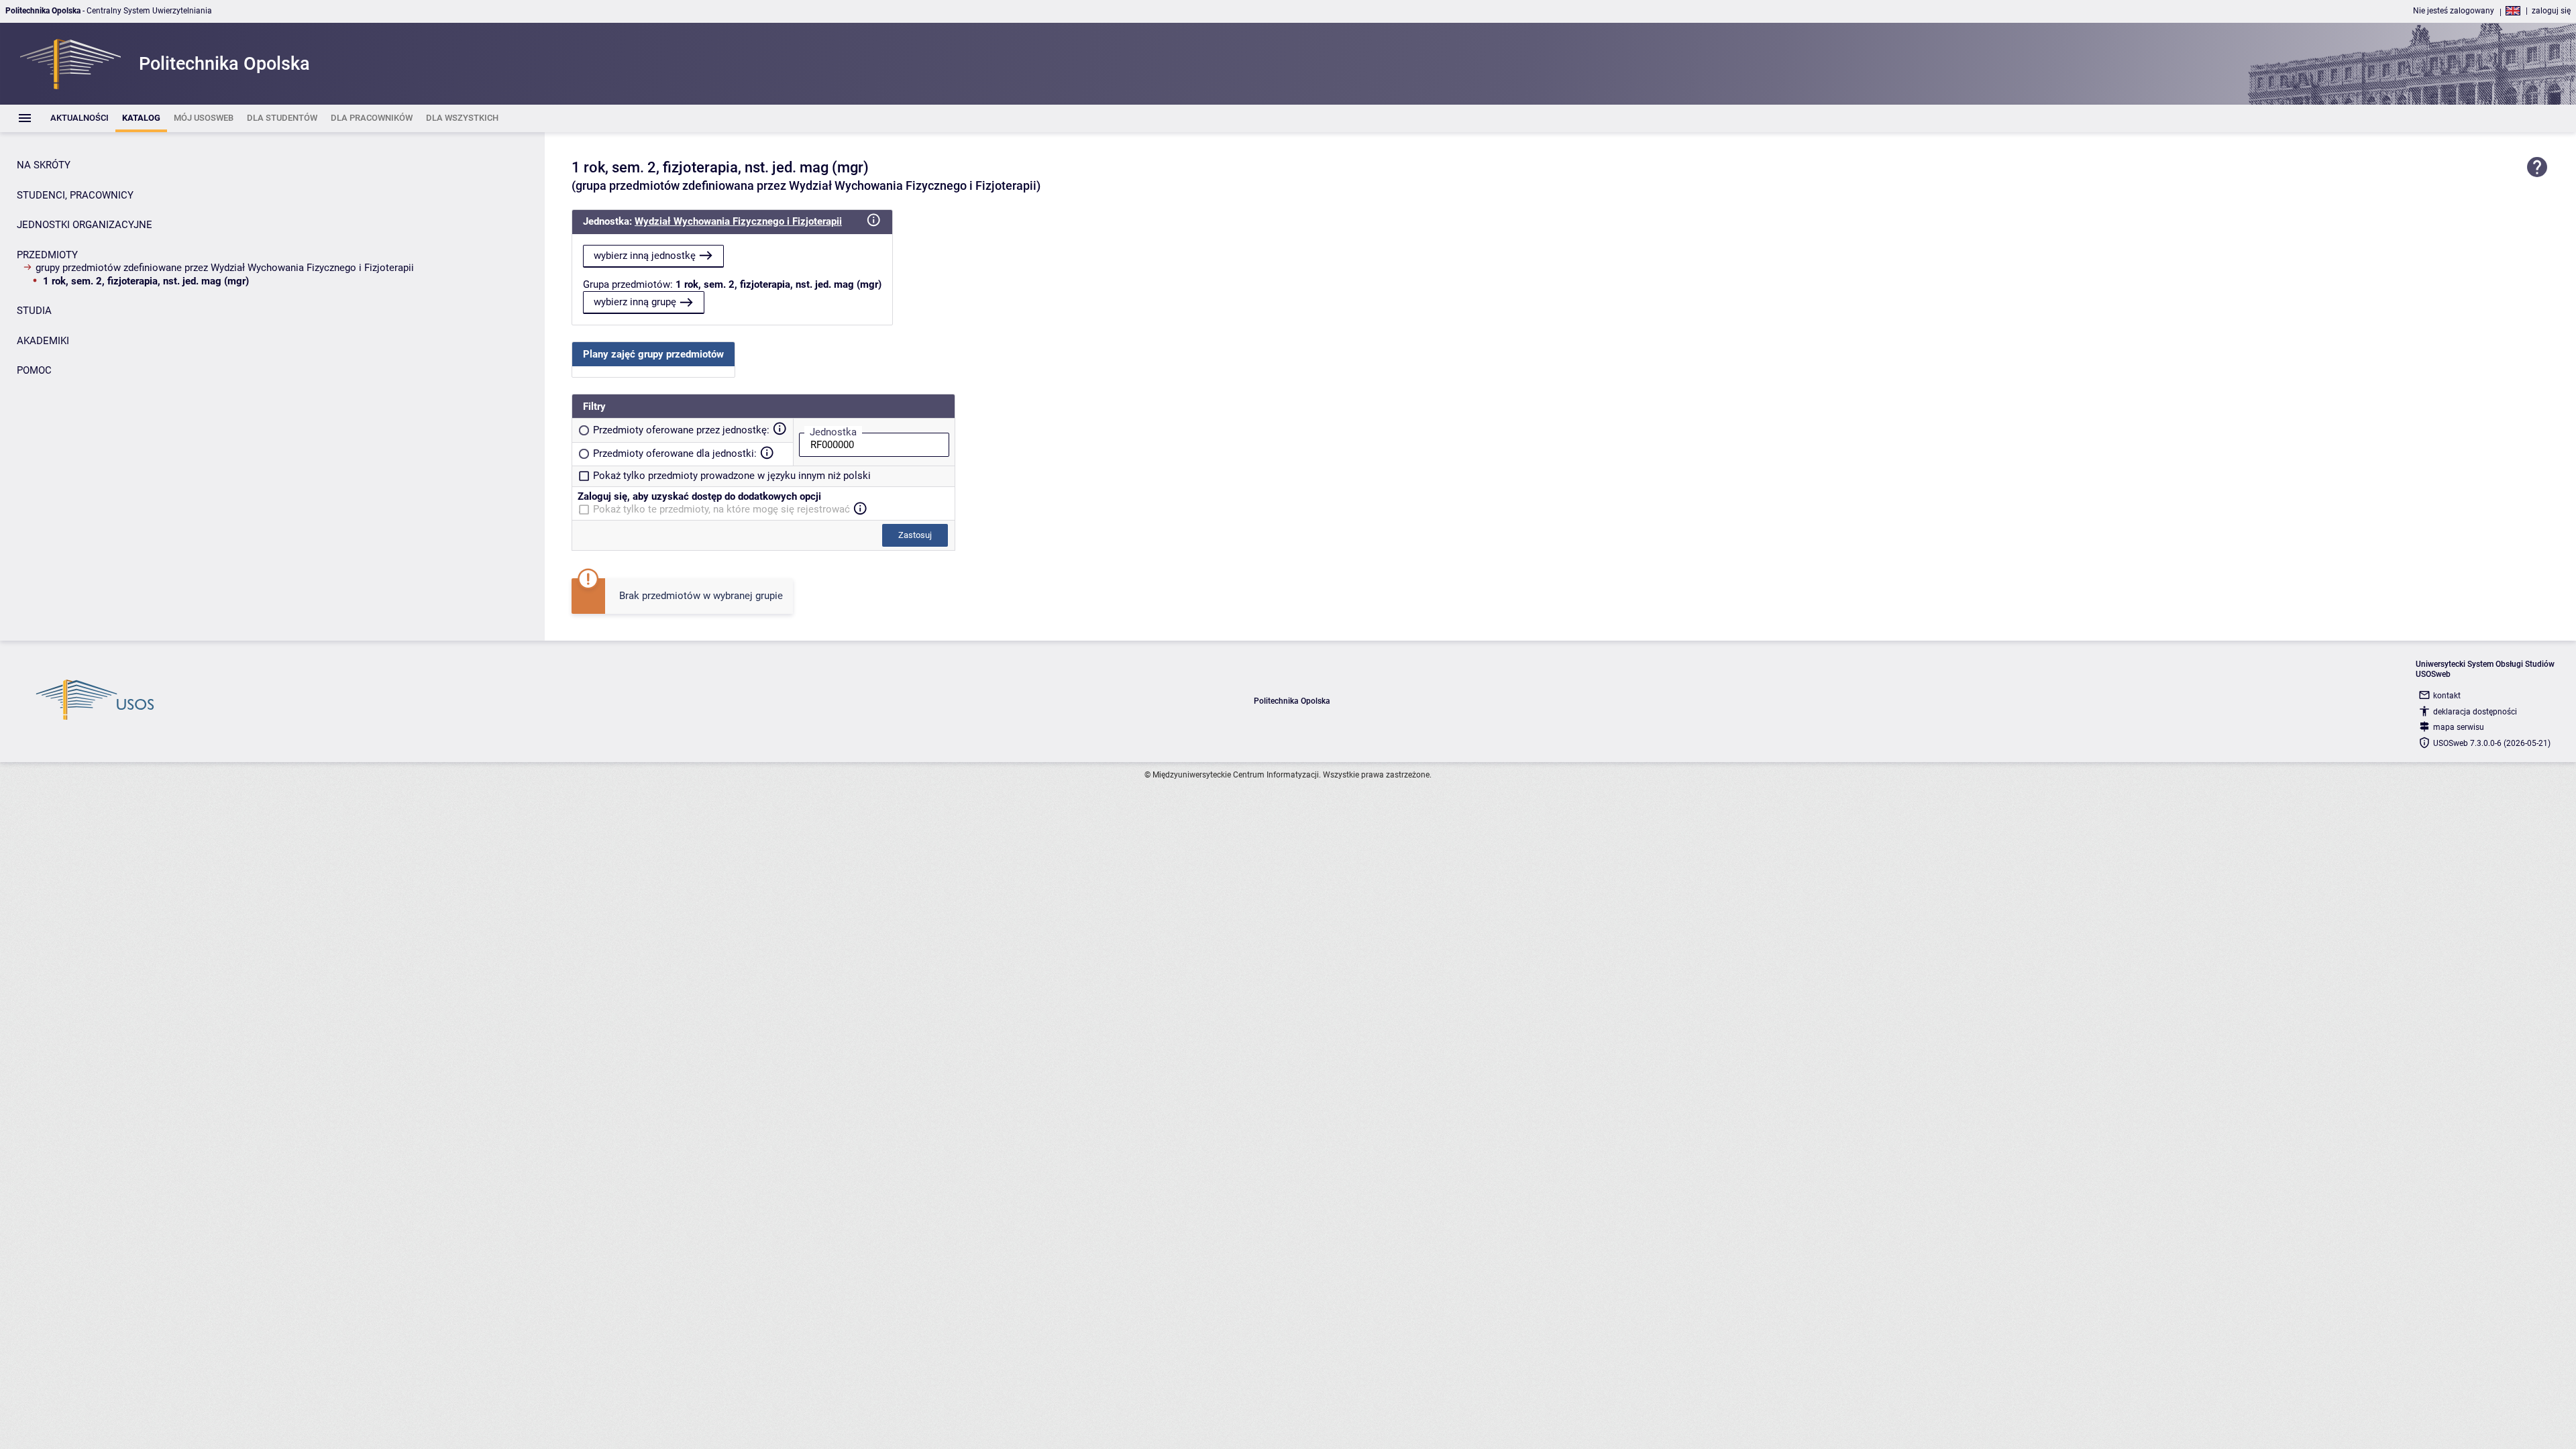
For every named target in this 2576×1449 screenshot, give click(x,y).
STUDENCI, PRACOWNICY (75, 195)
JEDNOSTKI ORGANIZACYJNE (85, 225)
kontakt (2447, 696)
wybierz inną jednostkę (645, 256)
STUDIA (34, 311)
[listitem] (79, 118)
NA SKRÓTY (44, 165)
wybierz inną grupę (635, 302)
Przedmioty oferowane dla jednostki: (675, 453)
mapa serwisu (2459, 727)
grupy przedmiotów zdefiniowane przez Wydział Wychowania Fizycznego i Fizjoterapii (225, 268)
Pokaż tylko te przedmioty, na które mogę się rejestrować (721, 509)
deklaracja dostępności (2475, 712)
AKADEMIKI (43, 341)
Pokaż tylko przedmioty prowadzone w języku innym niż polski (732, 476)
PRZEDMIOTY (47, 255)
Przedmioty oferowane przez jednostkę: (681, 430)
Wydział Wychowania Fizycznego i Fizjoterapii (738, 221)
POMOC (34, 370)
